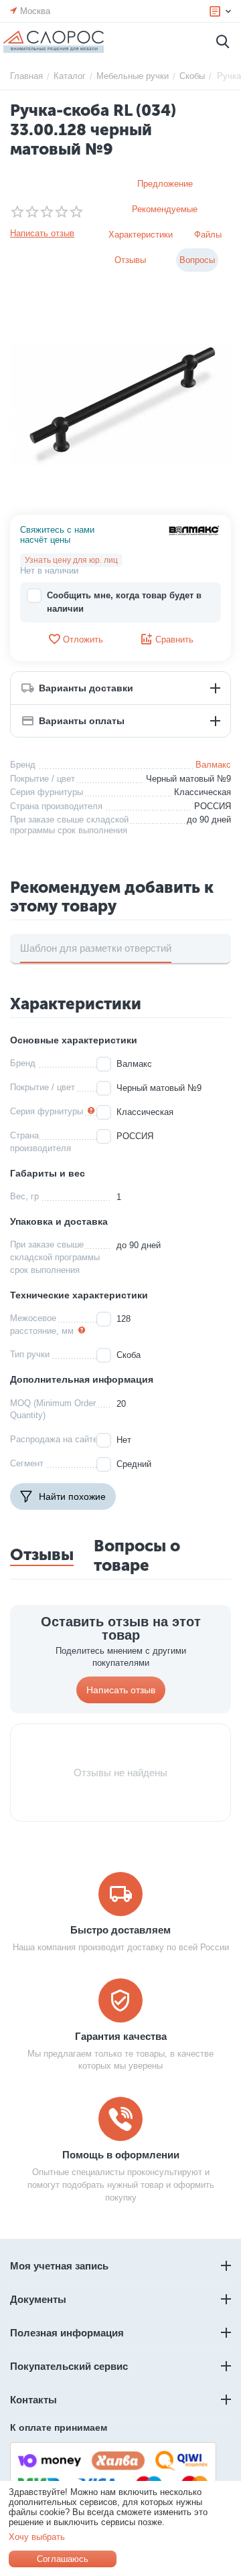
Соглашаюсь (63, 2559)
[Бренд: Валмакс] (194, 530)
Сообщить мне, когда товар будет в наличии (124, 602)
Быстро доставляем (120, 1930)
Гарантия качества (121, 2036)
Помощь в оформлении (121, 2155)
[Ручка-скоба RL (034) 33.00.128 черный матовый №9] (120, 404)
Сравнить (174, 639)
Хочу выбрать (37, 2537)
